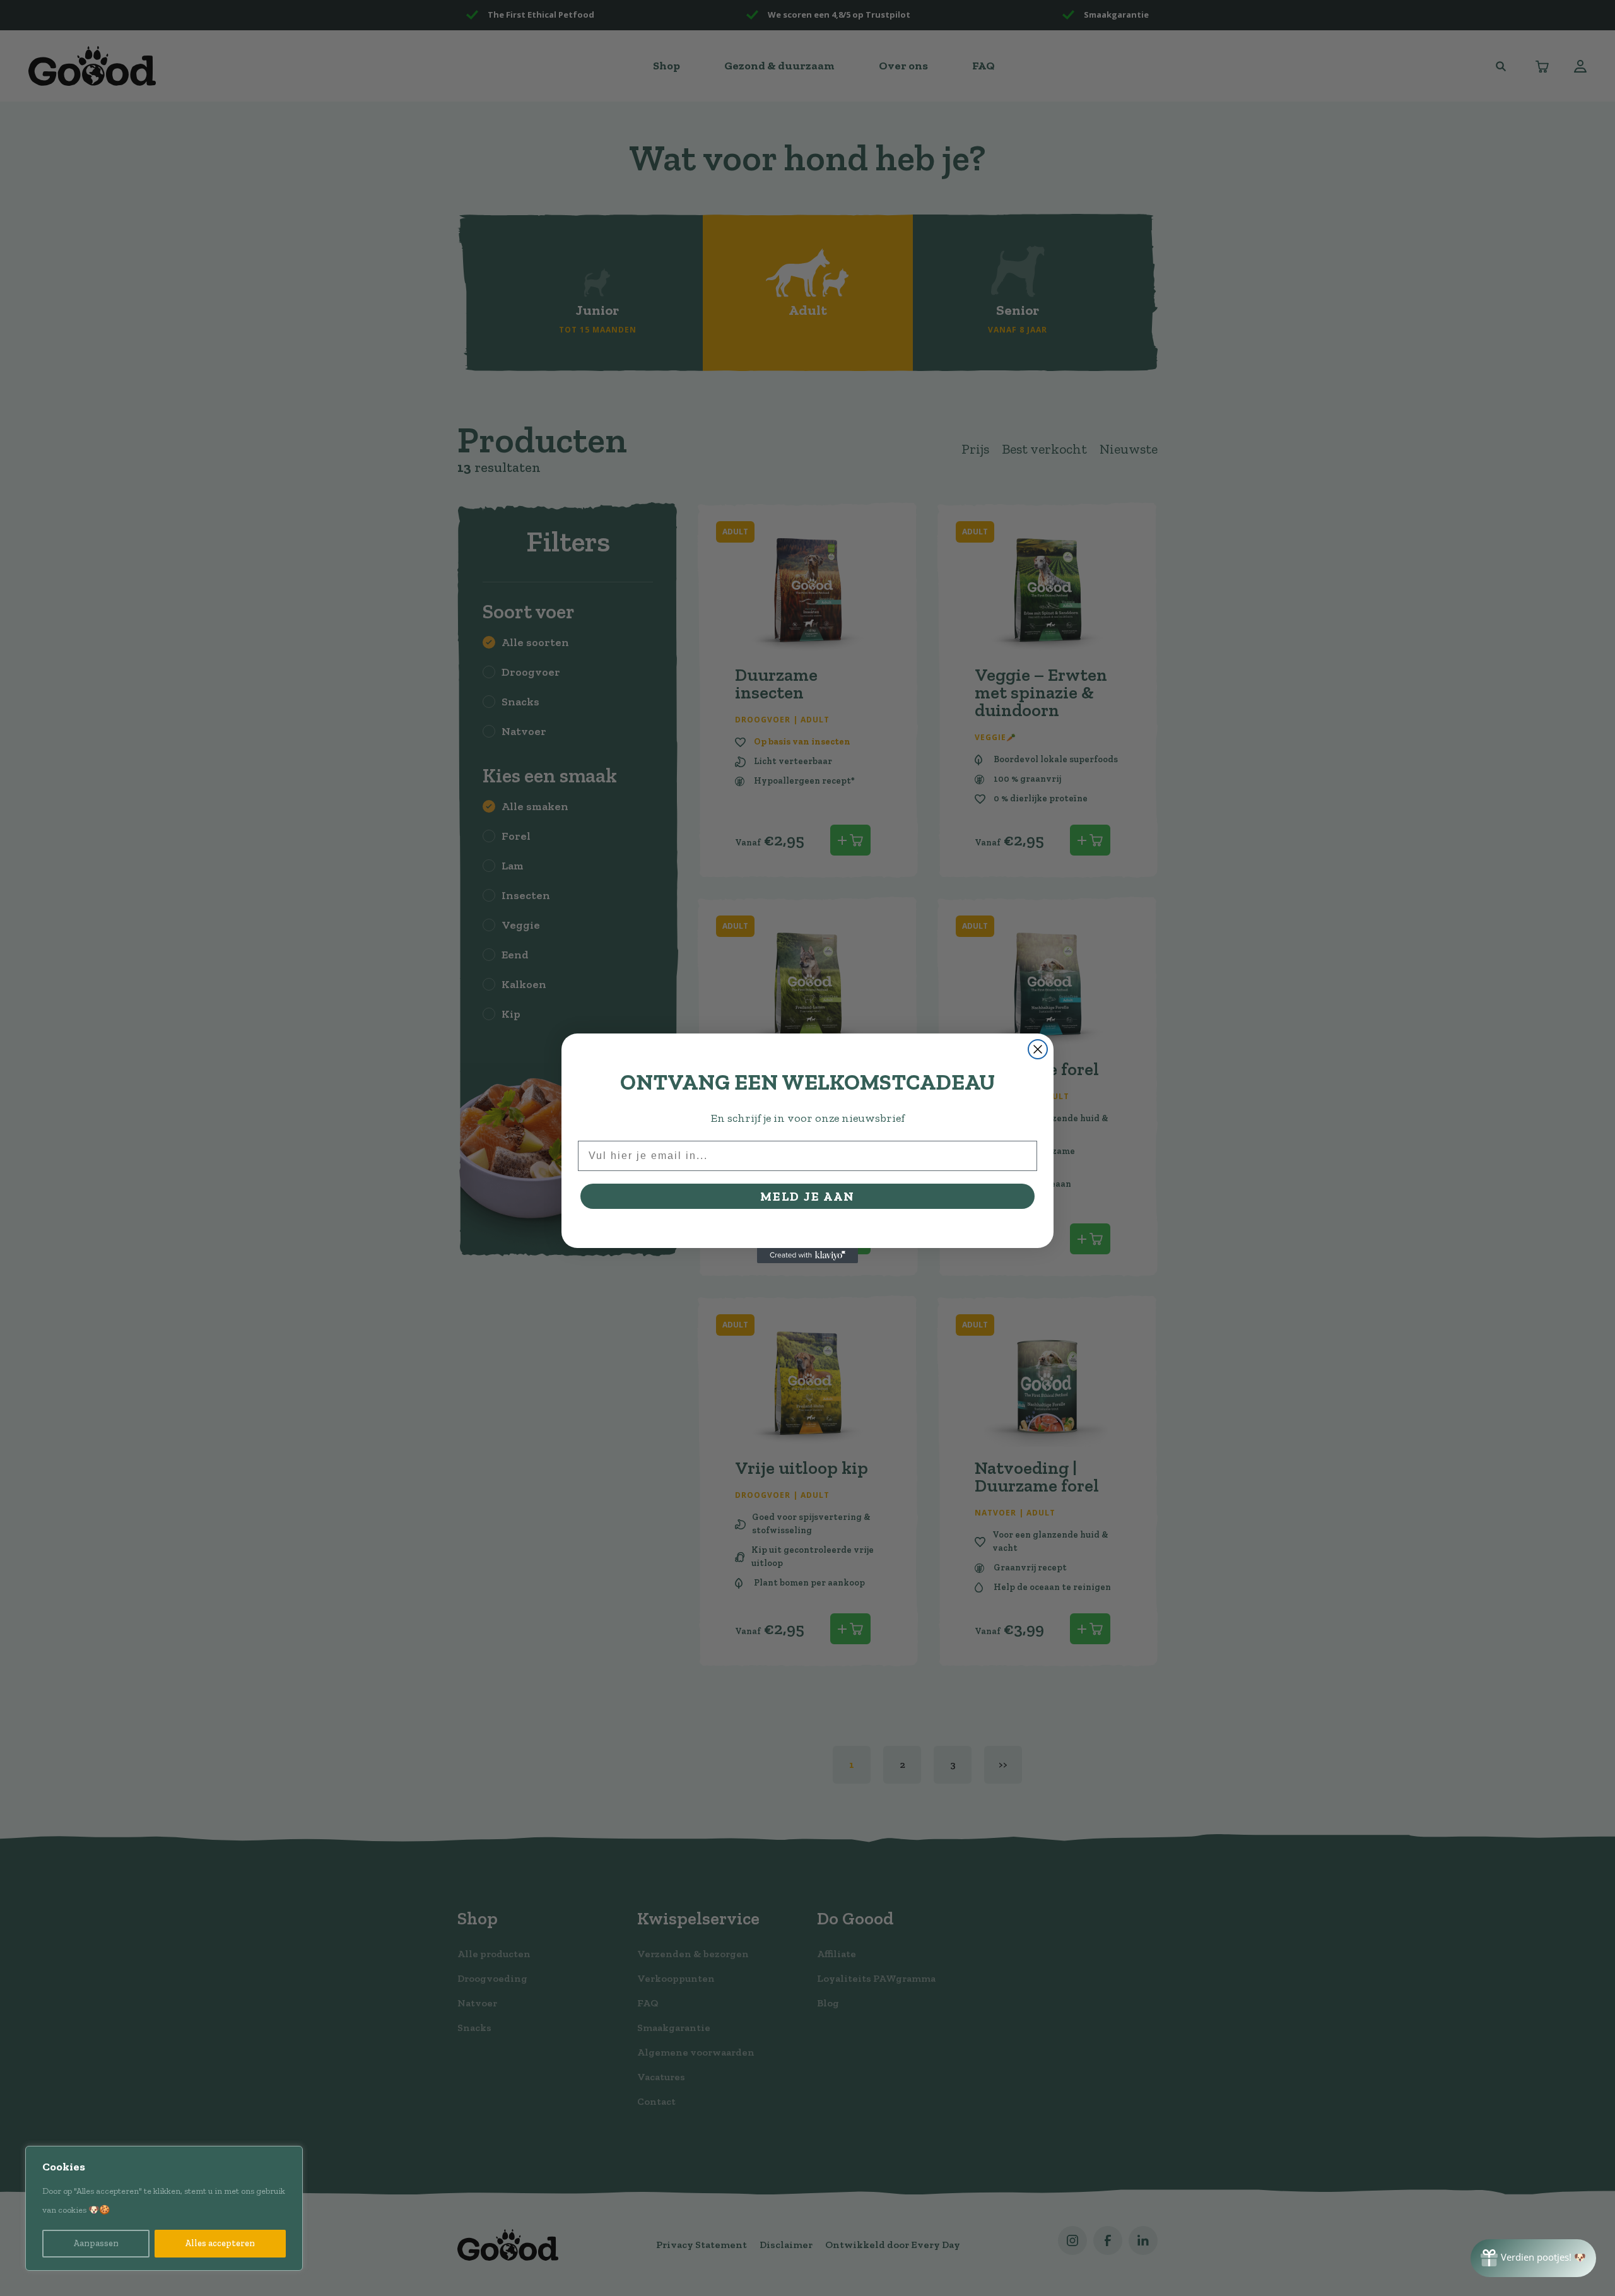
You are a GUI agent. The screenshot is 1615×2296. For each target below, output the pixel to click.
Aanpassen (96, 2243)
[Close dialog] (1038, 1049)
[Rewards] (1533, 2258)
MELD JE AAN (807, 1196)
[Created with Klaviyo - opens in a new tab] (807, 1256)
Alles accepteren (220, 2243)
